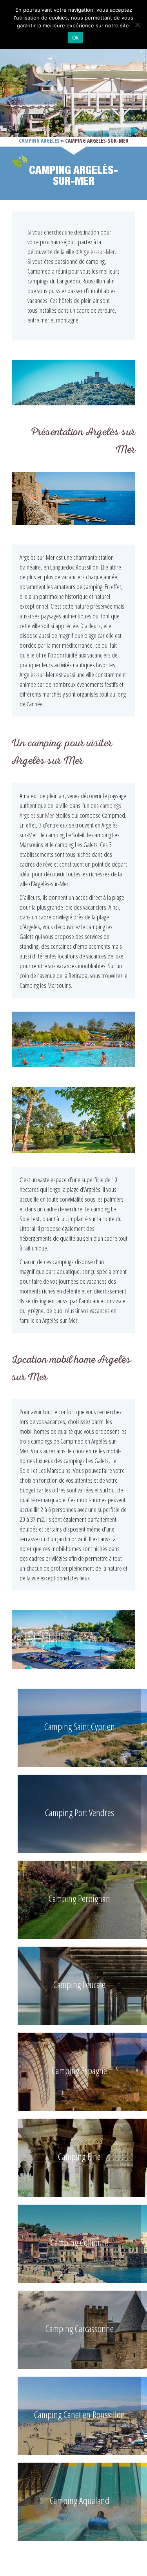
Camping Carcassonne (80, 2328)
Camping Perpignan (79, 1898)
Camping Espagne (79, 2070)
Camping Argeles (39, 141)
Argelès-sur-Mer (97, 252)
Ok (76, 38)
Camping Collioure (79, 2242)
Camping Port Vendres (80, 1812)
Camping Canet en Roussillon (80, 2414)
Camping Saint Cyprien (80, 1726)
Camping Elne (79, 2156)
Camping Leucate (79, 1984)
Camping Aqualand (80, 2500)
